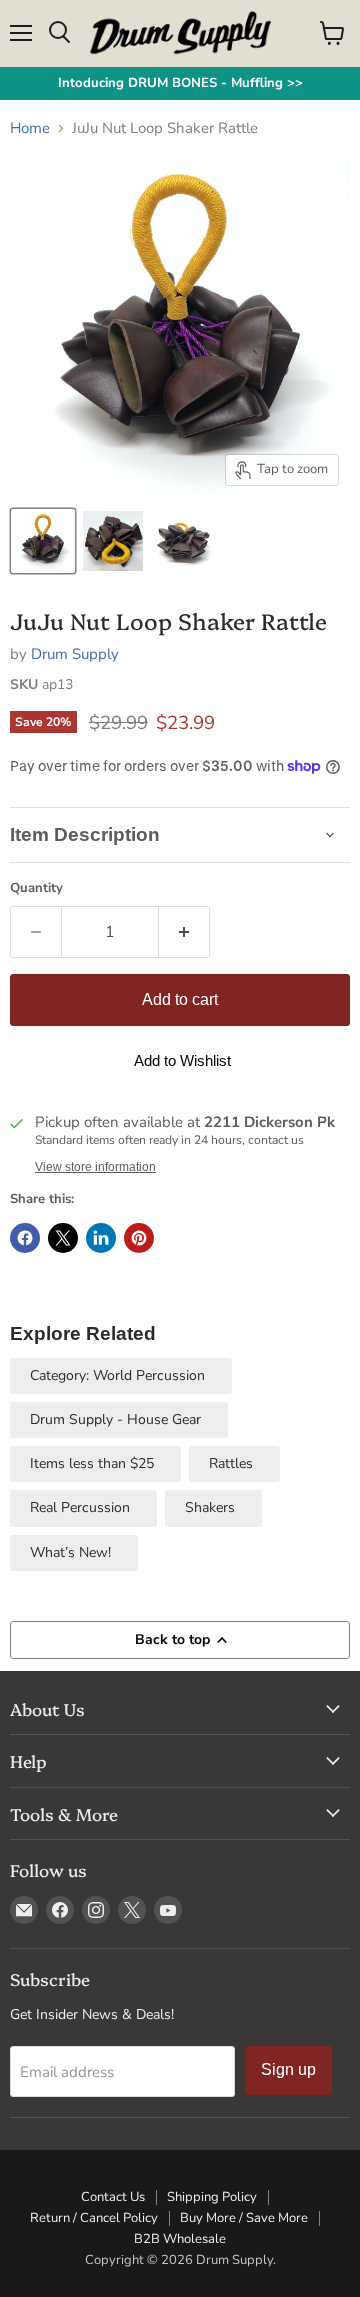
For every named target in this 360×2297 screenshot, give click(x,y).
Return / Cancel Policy (94, 2218)
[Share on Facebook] (25, 1238)
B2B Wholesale (180, 2239)
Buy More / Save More (244, 2218)
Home (30, 128)
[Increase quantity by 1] (184, 932)
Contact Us (113, 2197)
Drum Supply (75, 654)
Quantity (36, 888)
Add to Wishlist (182, 1060)
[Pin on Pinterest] (139, 1238)
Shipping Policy (212, 2197)
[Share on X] (63, 1238)
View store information (95, 1167)
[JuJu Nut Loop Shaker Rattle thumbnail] (43, 541)
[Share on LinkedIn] (101, 1238)
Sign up (288, 2069)
